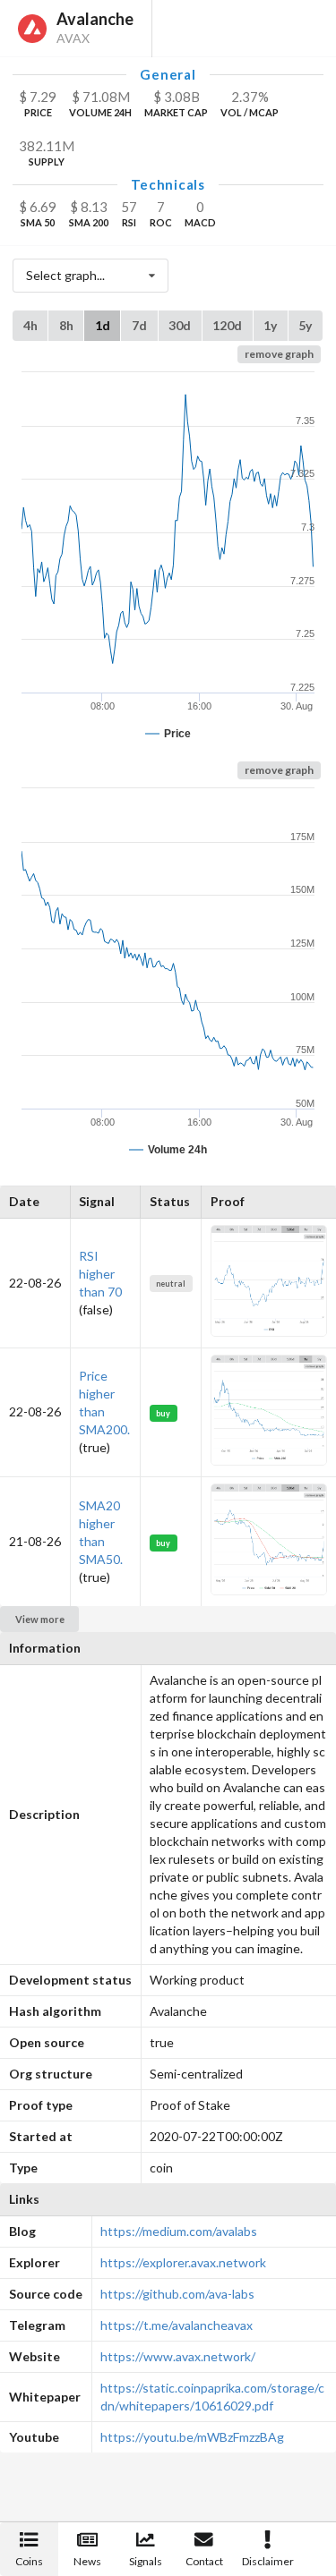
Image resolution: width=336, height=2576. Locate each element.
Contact (204, 2561)
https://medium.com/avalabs (179, 2231)
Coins (29, 2561)
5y (305, 325)
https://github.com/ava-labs (177, 2294)
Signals (146, 2561)
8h (66, 325)
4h (30, 325)
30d (180, 325)
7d (139, 325)
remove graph (279, 354)
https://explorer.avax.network (183, 2262)
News (87, 2561)
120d (227, 325)
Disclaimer (268, 2561)
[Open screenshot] (269, 1332)
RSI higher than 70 (100, 1274)
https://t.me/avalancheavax (177, 2325)
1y (270, 325)
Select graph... (65, 275)
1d (103, 325)
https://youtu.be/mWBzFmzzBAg (192, 2437)
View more (40, 1619)
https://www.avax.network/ (178, 2356)
